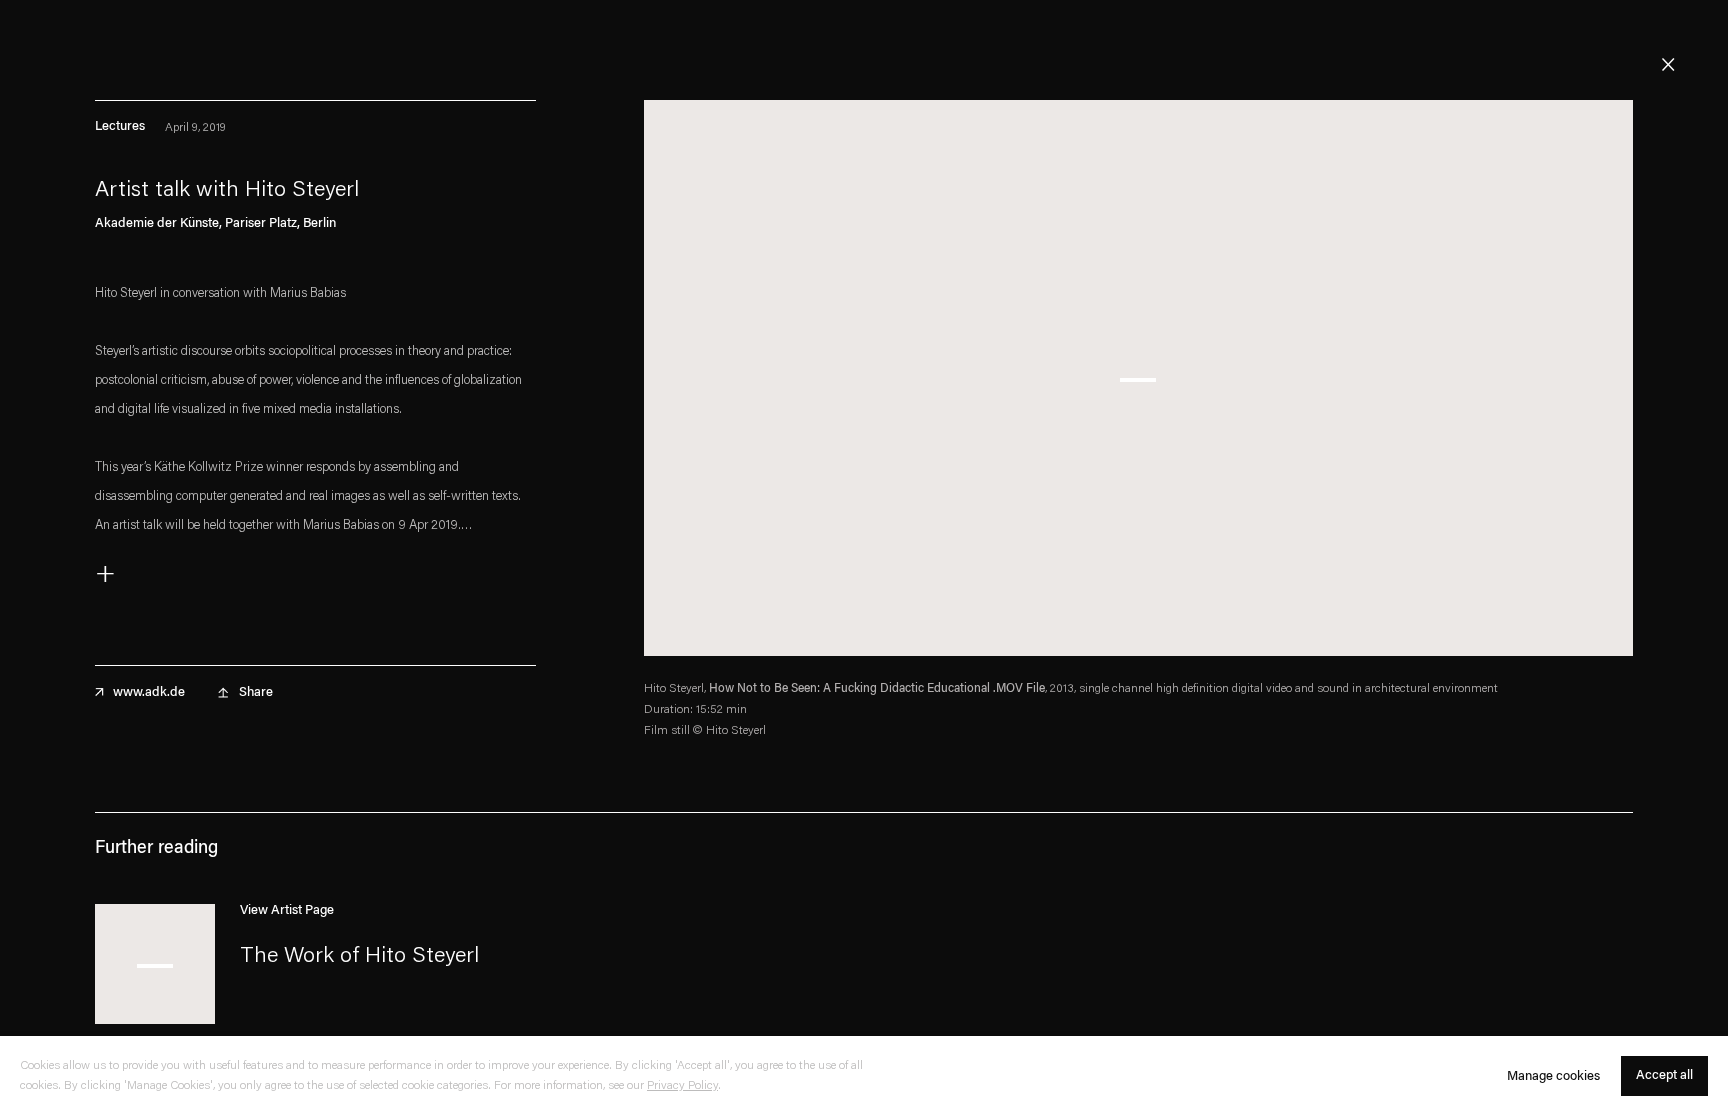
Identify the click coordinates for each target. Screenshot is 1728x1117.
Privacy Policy (682, 1087)
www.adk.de (149, 692)
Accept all (1664, 1076)
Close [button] (1668, 65)
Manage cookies (1553, 1076)
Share (256, 692)
